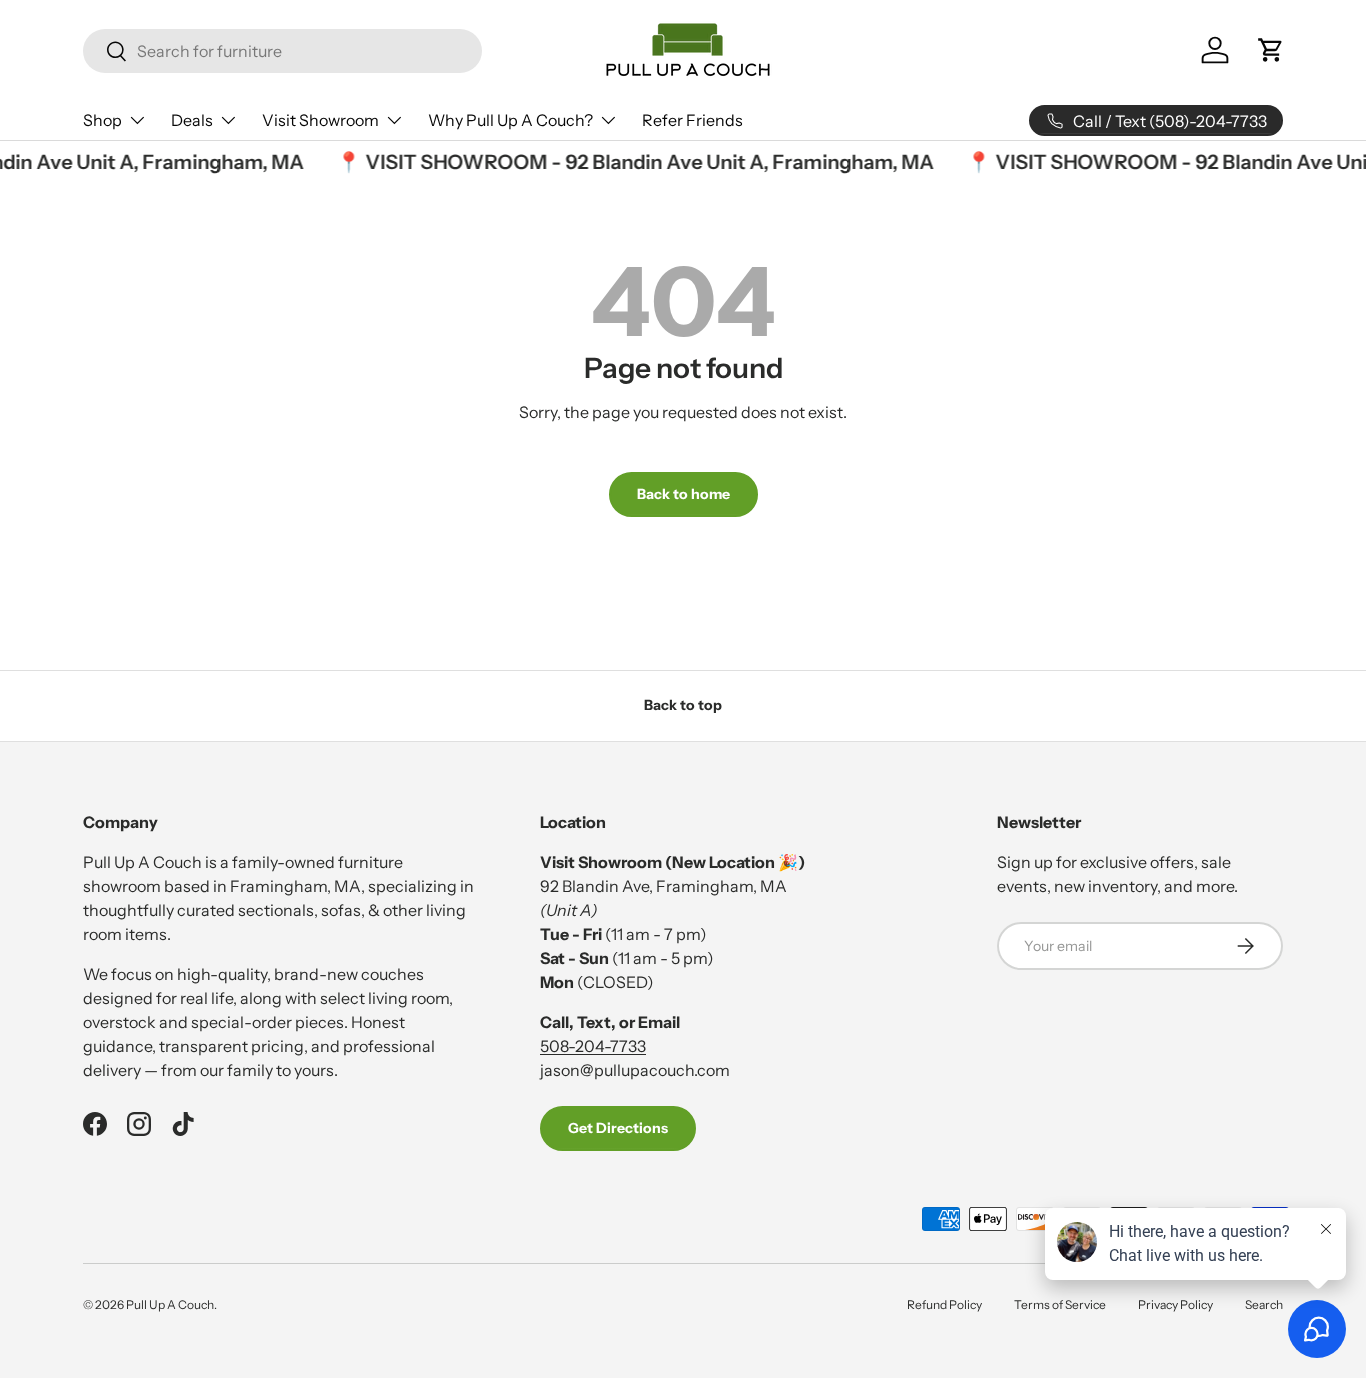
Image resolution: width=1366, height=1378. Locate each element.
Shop (102, 120)
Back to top (683, 705)
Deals (192, 120)
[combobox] (282, 51)
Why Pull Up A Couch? (510, 120)
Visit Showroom (320, 120)
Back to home (683, 494)
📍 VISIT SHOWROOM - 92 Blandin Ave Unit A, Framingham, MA (629, 162)
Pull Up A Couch (170, 1304)
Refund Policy (944, 1304)
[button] (1271, 50)
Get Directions (618, 1128)
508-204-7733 (593, 1046)
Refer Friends (692, 120)
